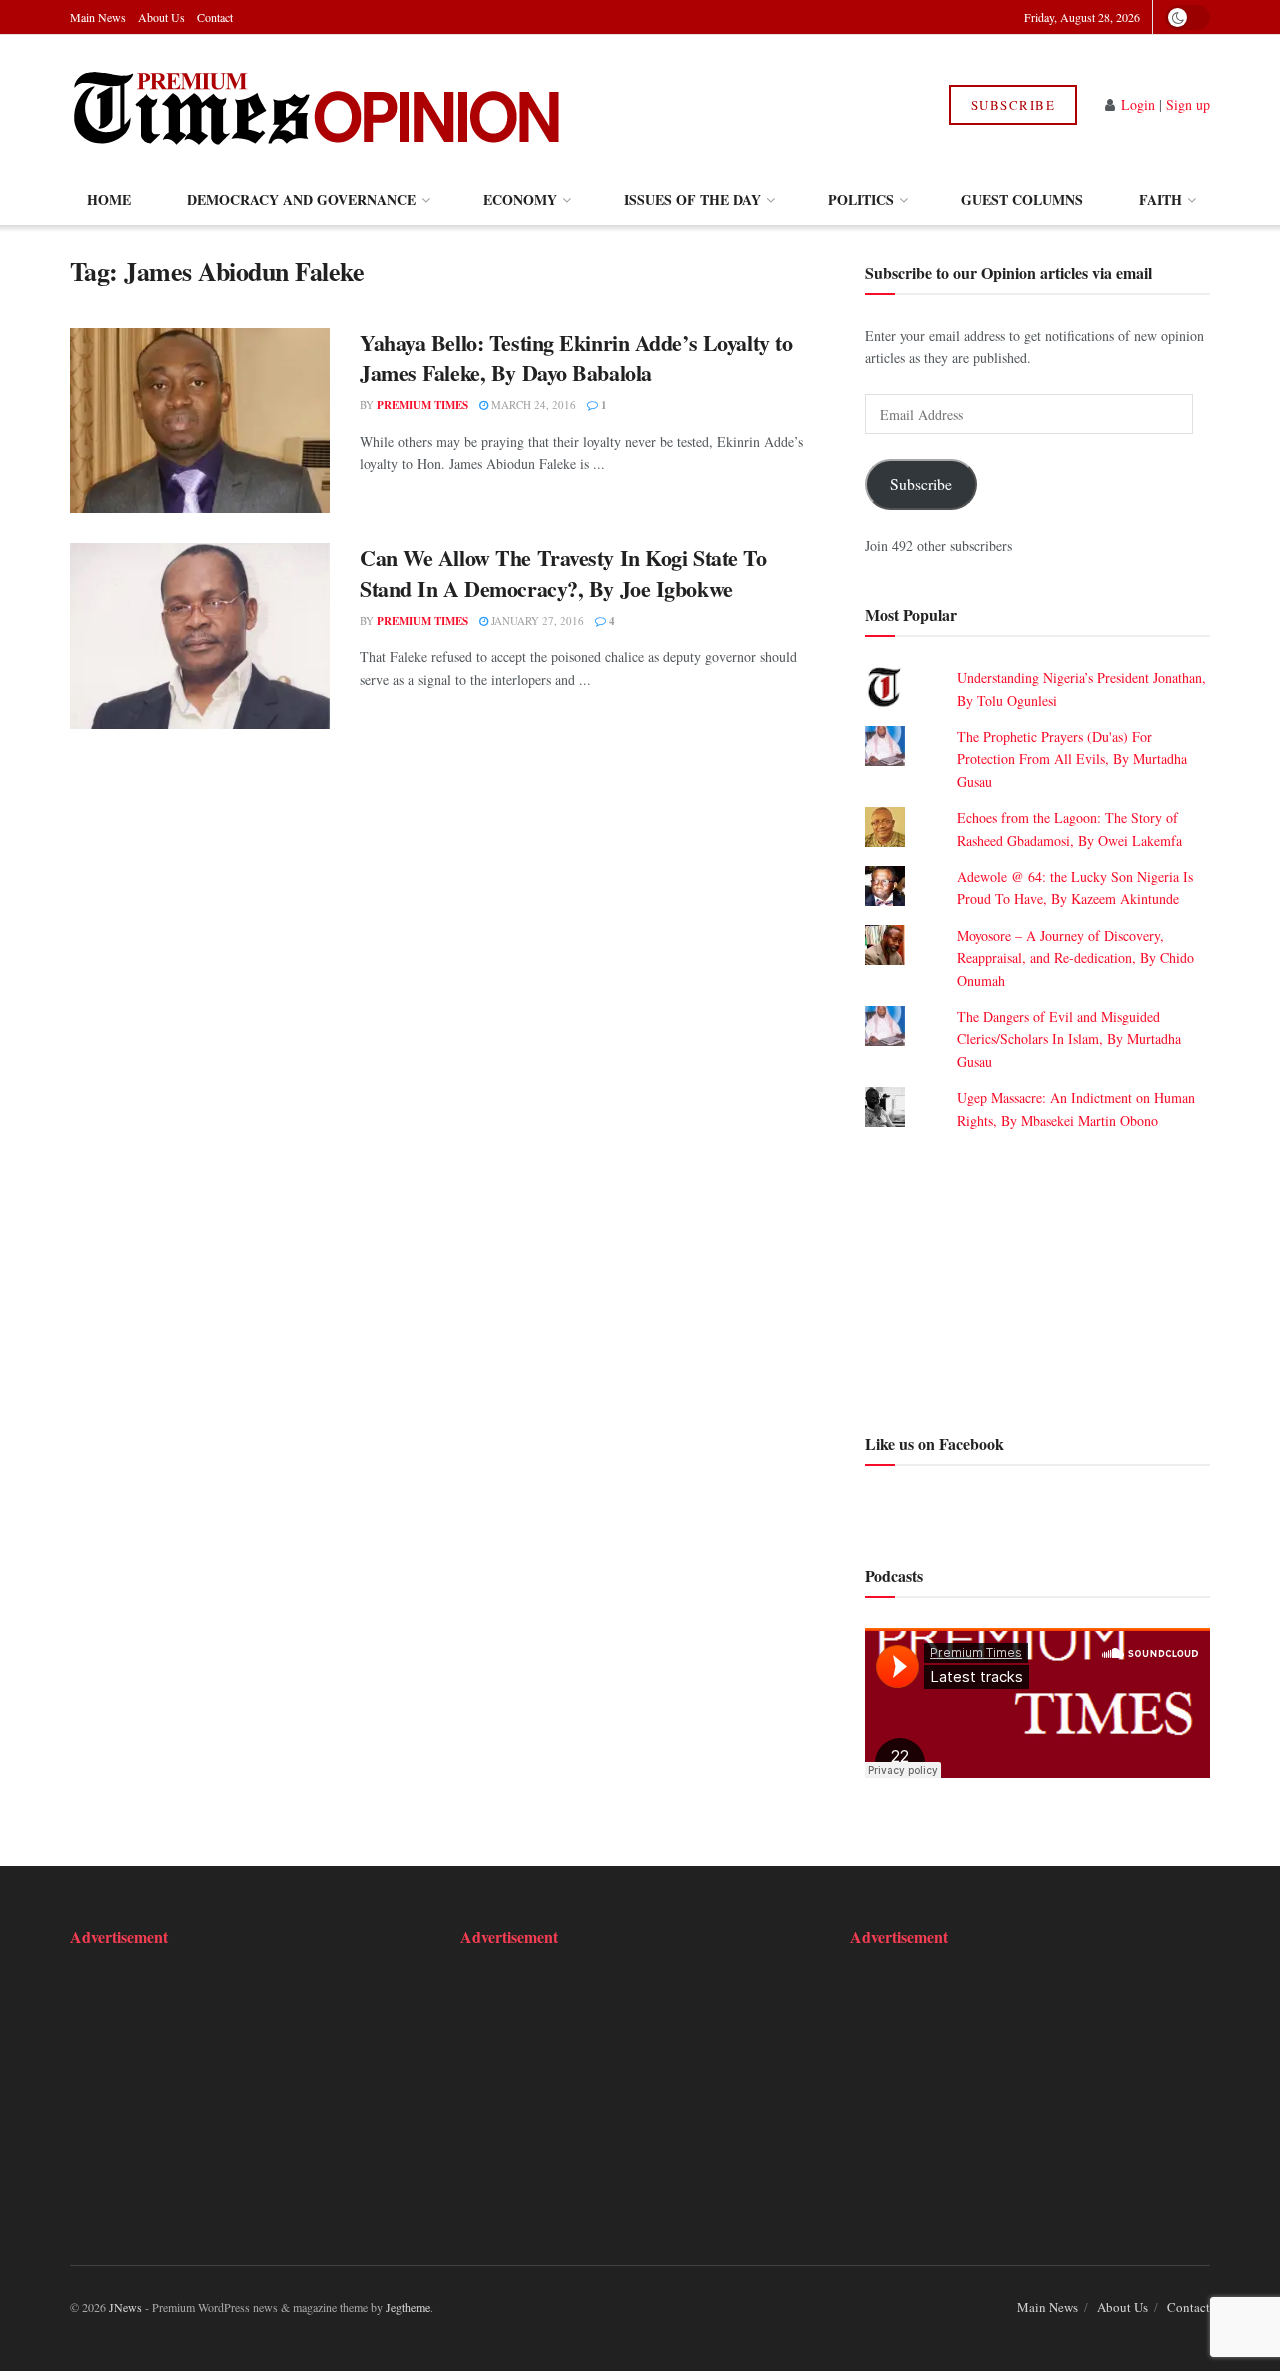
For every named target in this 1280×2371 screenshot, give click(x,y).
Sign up (1188, 104)
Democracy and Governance (301, 199)
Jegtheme (408, 2307)
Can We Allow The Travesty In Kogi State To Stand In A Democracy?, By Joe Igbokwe (563, 573)
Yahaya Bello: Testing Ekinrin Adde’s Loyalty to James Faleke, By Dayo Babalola (576, 358)
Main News (98, 17)
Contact (215, 17)
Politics (861, 199)
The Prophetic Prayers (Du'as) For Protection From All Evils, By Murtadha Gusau (1072, 759)
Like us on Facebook (934, 1443)
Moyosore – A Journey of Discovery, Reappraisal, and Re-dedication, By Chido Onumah (1075, 958)
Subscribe (1013, 105)
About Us (161, 17)
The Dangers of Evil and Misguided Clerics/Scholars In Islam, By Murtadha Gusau (1069, 1039)
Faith (1160, 199)
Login (1138, 104)
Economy (520, 199)
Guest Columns (1022, 199)
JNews (125, 2307)
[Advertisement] (1037, 1279)
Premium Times (422, 405)
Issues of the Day (692, 199)
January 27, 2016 (536, 620)
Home (109, 199)
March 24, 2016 (532, 404)
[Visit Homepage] (318, 105)
